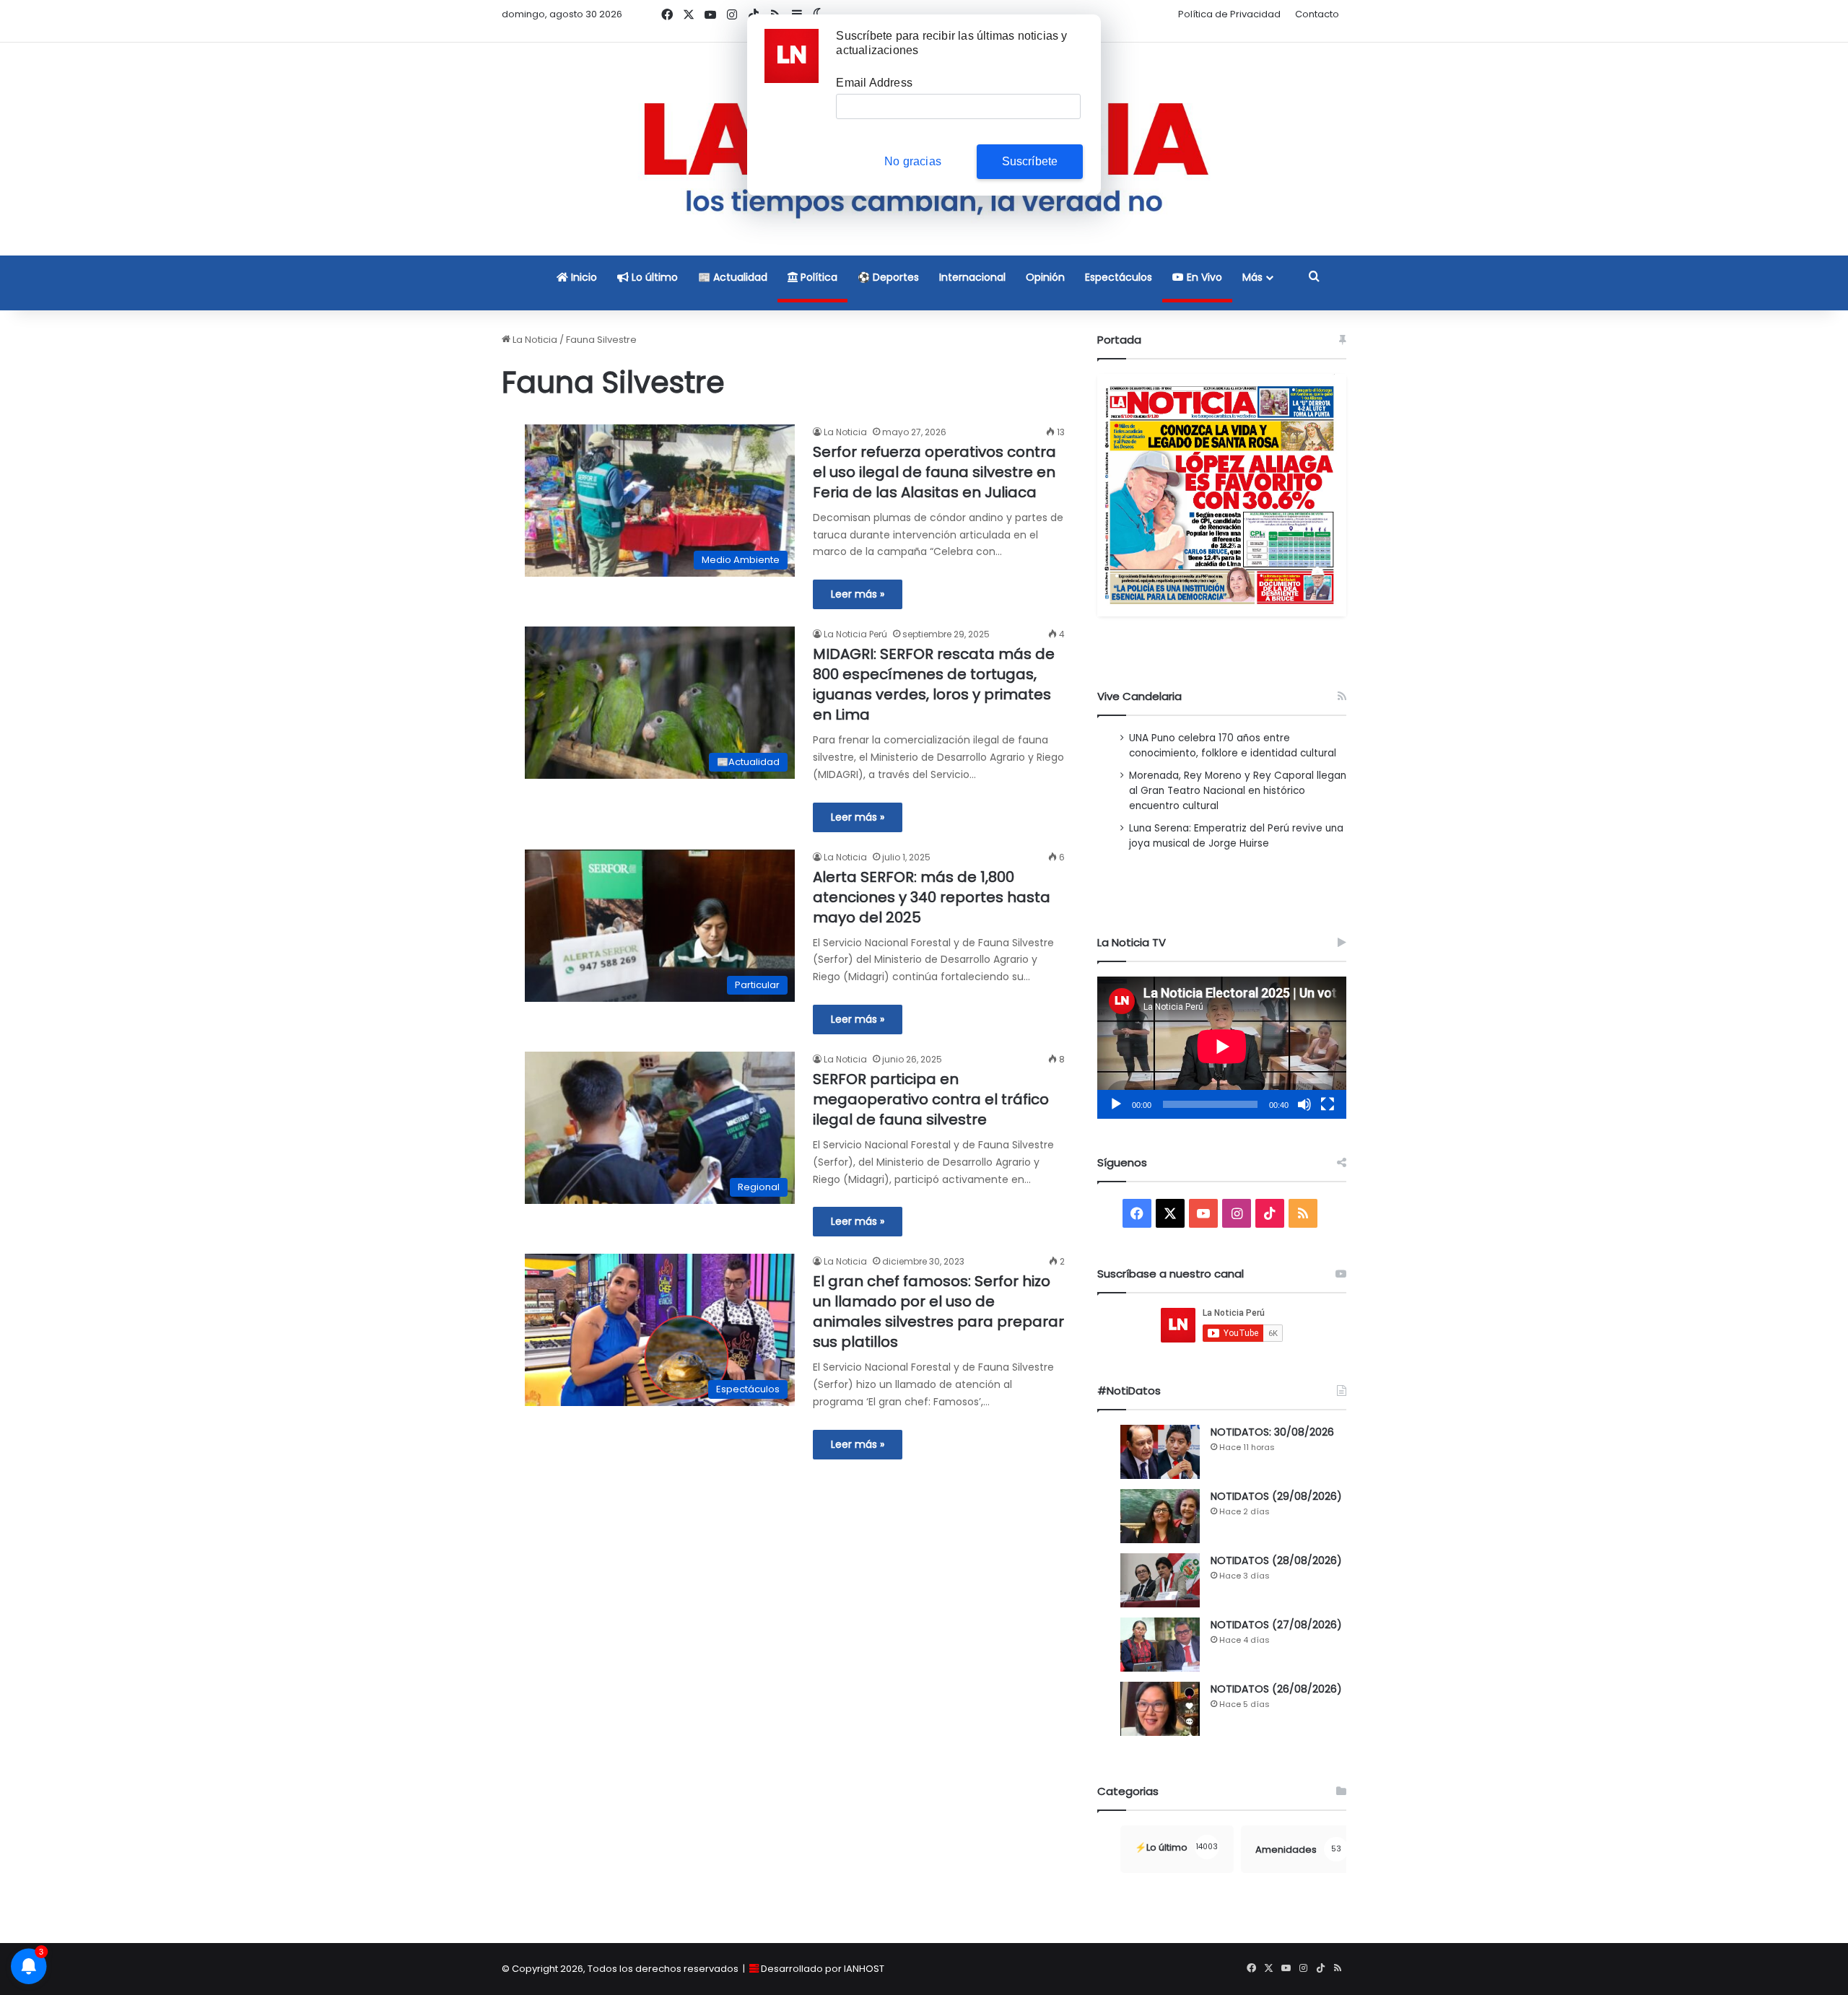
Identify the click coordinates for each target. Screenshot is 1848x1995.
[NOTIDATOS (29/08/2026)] (1160, 1516)
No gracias (913, 161)
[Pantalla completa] (1328, 1104)
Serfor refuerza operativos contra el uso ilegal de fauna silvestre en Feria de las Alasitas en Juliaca (934, 472)
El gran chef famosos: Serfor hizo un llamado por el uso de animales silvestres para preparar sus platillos (938, 1311)
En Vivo (1203, 277)
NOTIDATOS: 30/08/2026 (1272, 1432)
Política (818, 277)
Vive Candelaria (1139, 696)
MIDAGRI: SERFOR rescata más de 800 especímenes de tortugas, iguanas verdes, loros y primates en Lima (934, 684)
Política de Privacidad (1229, 14)
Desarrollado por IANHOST (823, 1969)
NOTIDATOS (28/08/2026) (1276, 1560)
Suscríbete (1030, 161)
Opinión (1045, 277)
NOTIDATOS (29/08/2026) (1276, 1496)
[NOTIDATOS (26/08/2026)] (1160, 1709)
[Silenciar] (1304, 1104)
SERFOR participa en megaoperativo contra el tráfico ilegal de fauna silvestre (931, 1099)
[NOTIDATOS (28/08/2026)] (1160, 1580)
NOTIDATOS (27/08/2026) (1276, 1625)
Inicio (583, 277)
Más (1252, 277)
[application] (1222, 1048)
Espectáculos (1119, 277)
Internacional (972, 277)
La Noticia (534, 340)
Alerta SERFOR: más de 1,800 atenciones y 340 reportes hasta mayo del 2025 (932, 897)
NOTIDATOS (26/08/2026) (1276, 1689)
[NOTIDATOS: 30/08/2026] (1160, 1452)
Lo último (653, 277)
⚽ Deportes (888, 277)
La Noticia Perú (855, 634)
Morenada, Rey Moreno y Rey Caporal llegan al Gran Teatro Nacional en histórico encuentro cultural (1238, 791)
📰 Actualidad (733, 277)
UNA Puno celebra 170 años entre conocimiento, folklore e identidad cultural (1233, 746)
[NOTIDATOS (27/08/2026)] (1160, 1645)
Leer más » (858, 594)
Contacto (1317, 14)
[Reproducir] (1116, 1104)
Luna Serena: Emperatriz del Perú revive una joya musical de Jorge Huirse (1236, 836)
